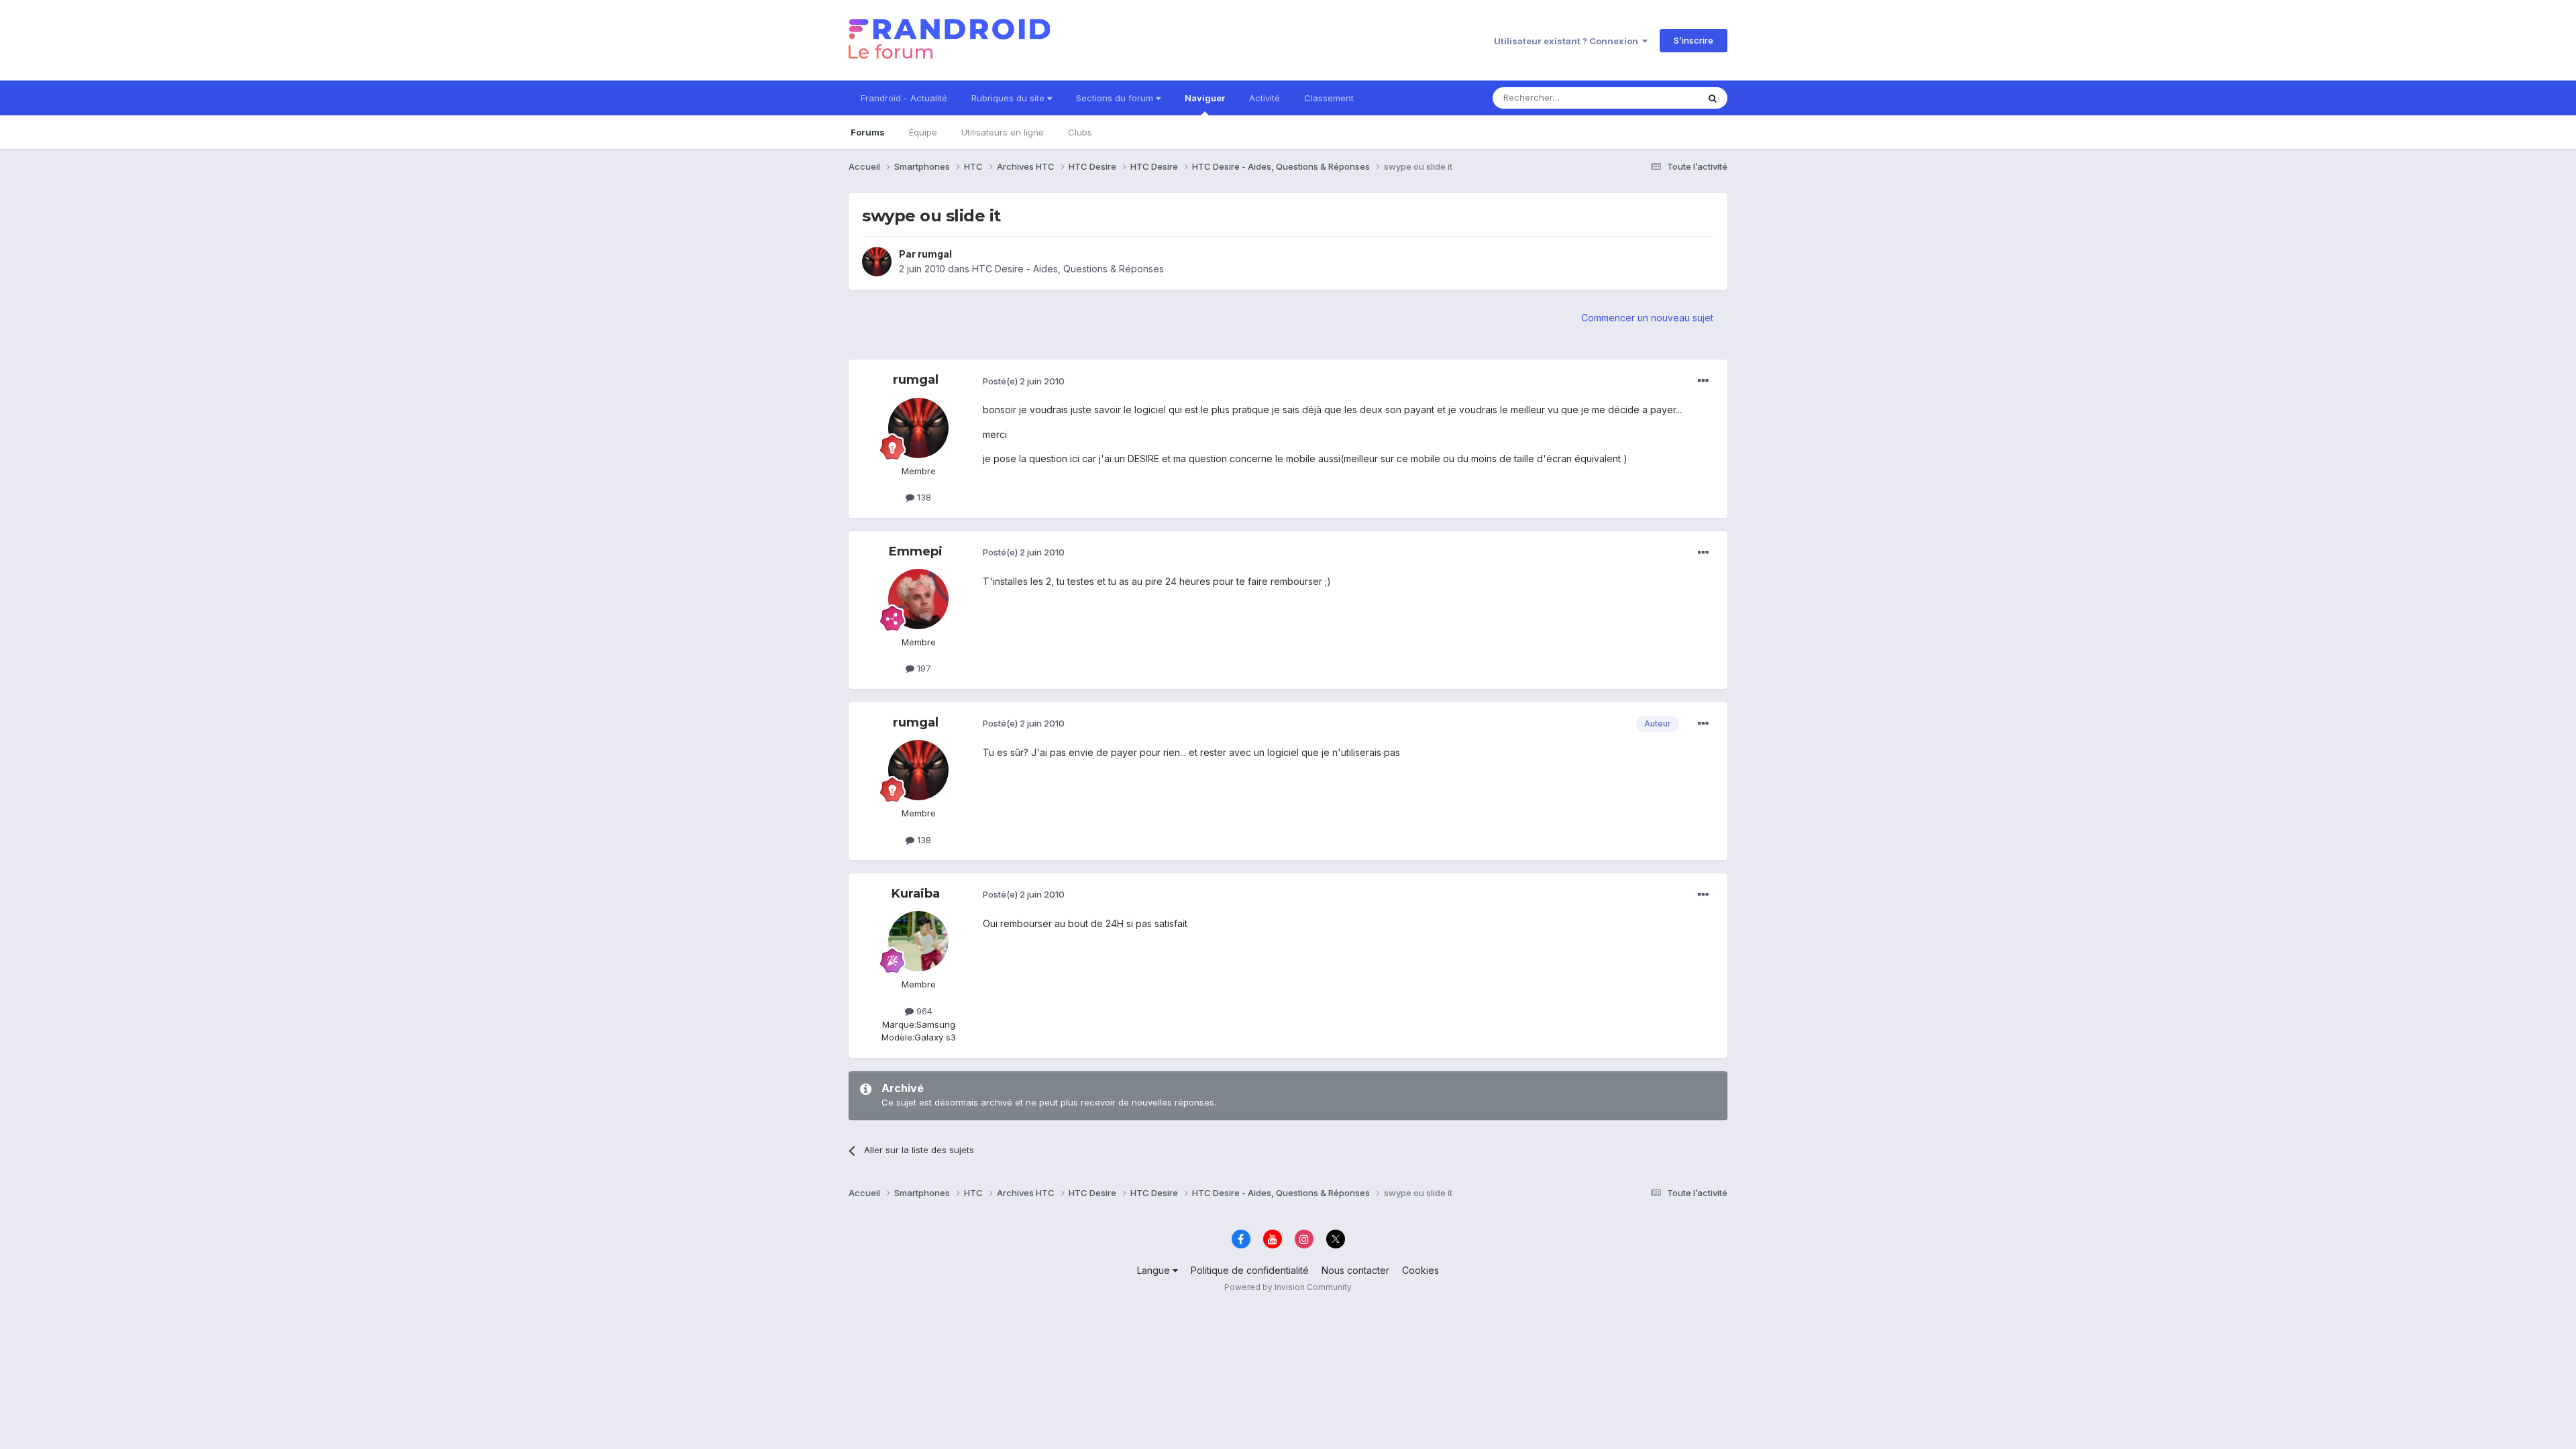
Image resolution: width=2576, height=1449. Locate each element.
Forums (868, 132)
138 (923, 497)
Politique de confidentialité (1250, 1270)
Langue (1155, 1270)
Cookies (1420, 1270)
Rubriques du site (1009, 98)
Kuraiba (916, 894)
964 (923, 1011)
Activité (1265, 98)
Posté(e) (1024, 381)
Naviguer (1205, 98)
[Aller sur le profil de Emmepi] (918, 599)
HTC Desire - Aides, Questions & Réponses (1068, 269)
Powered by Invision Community (1288, 1287)
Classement (1329, 98)
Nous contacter (1355, 1270)
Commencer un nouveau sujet (1647, 318)
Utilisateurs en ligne (1003, 132)
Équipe (923, 132)
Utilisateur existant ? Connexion (1568, 41)
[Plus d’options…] (1703, 381)
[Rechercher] (1713, 98)
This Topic (1659, 98)
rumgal (935, 254)
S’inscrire (1694, 40)
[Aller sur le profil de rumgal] (877, 262)
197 (923, 668)
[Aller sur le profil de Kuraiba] (918, 941)
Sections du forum (1116, 98)
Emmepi (916, 551)
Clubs (1080, 132)
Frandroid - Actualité (904, 98)
